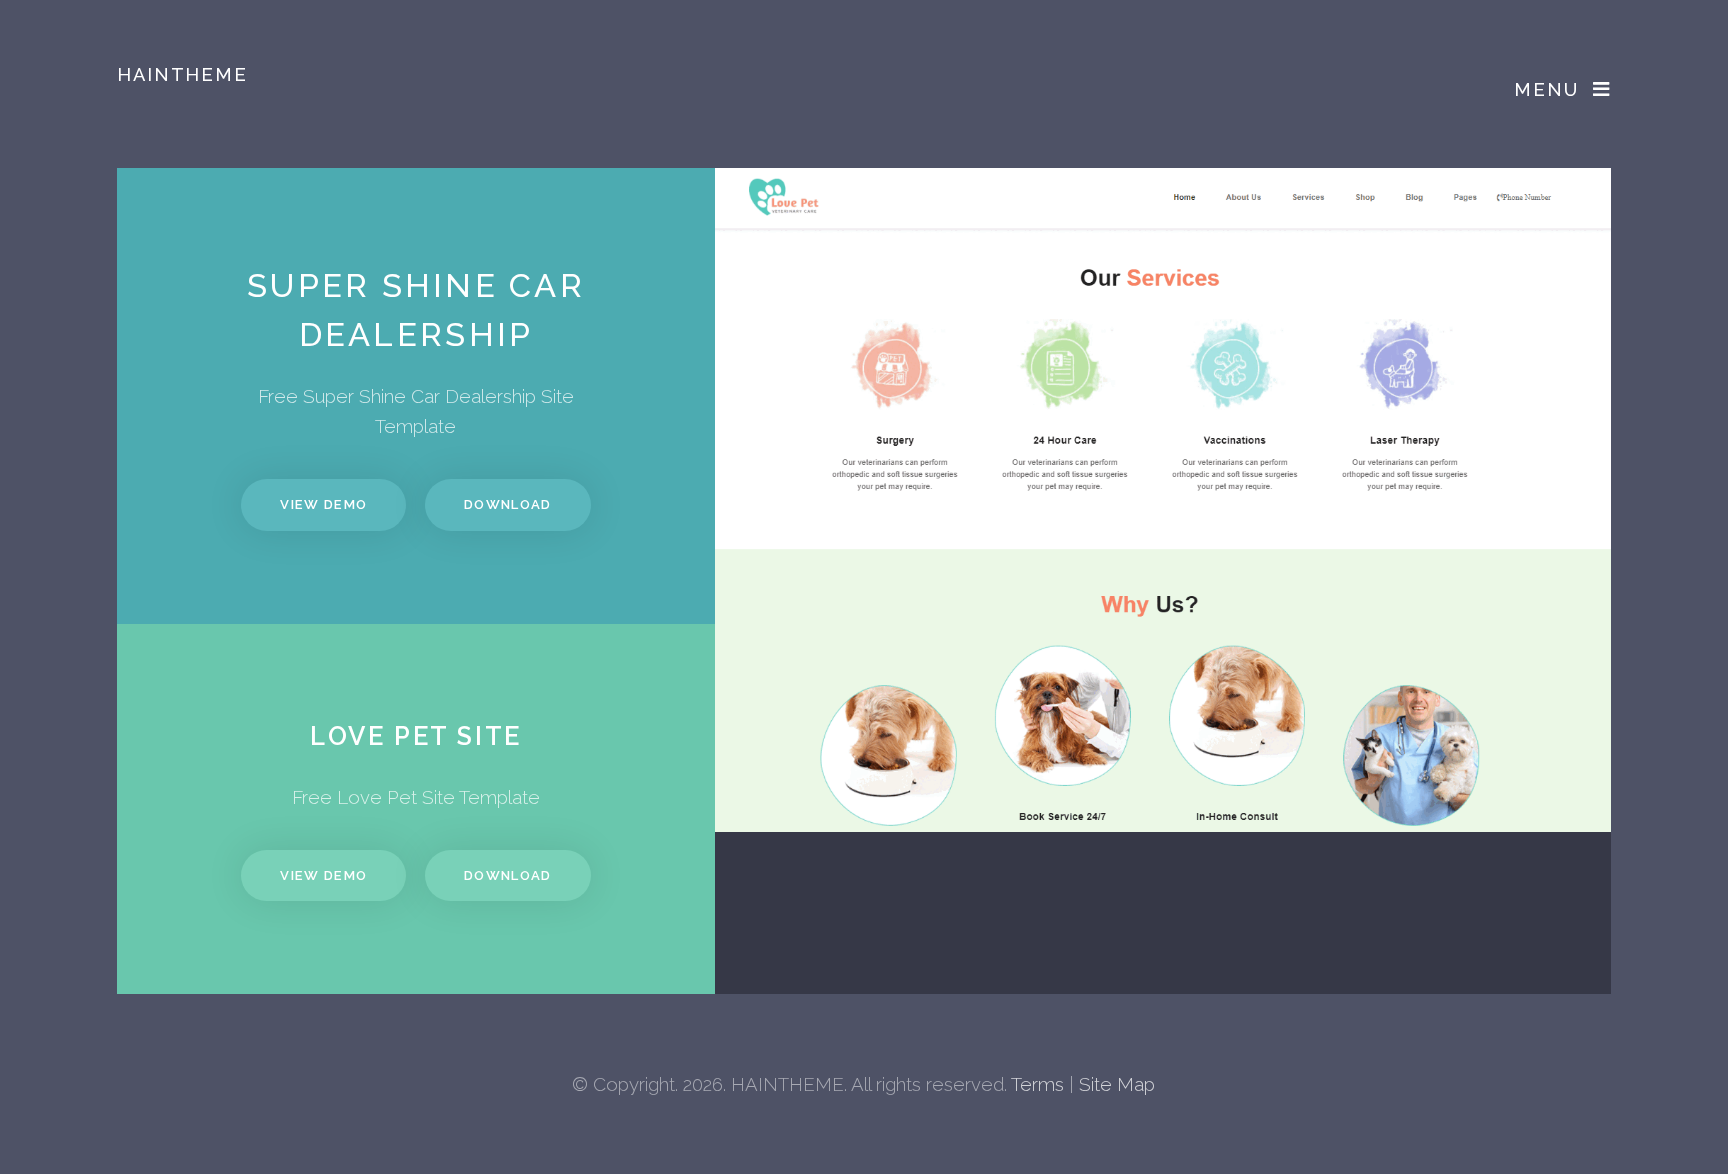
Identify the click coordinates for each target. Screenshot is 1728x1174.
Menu (1546, 89)
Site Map (1117, 1084)
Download (507, 504)
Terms (1037, 1084)
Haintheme (182, 74)
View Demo (323, 504)
